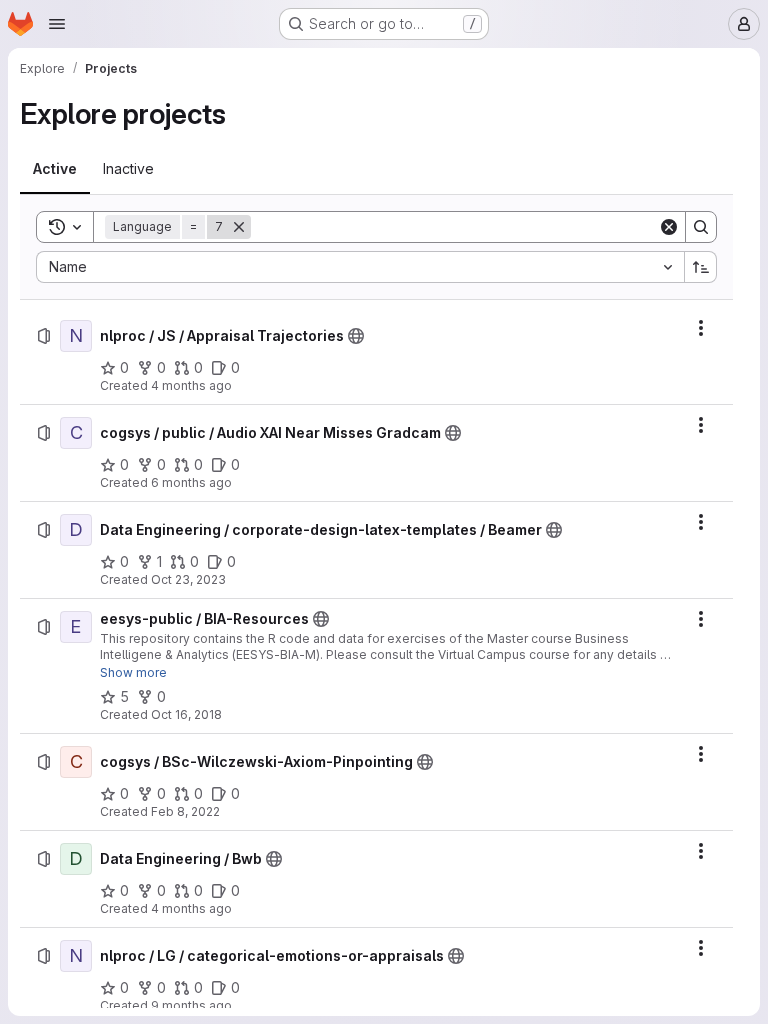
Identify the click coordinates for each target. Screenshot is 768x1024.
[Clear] (669, 227)
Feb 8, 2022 (185, 811)
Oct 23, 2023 (188, 579)
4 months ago (191, 385)
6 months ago (191, 482)
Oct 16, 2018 (186, 714)
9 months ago (191, 1005)
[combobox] (360, 267)
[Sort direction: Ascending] (701, 267)
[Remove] (239, 227)
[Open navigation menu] (57, 24)
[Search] (701, 227)
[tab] (55, 169)
